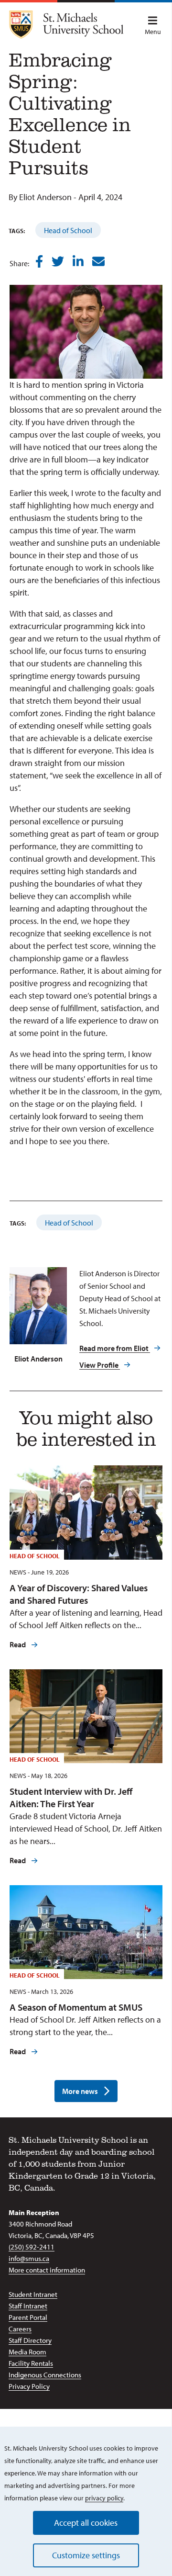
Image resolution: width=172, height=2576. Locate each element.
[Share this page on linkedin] (78, 262)
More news (80, 2091)
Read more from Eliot (115, 1348)
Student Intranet (33, 2294)
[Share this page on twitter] (58, 262)
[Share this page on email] (98, 262)
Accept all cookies (86, 2523)
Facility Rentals (31, 2363)
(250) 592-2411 (32, 2247)
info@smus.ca (29, 2258)
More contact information (47, 2270)
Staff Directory (30, 2340)
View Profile (100, 1365)
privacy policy (104, 2498)
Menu (153, 32)
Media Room (27, 2352)
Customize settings (86, 2555)
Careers (20, 2329)
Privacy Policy (29, 2386)
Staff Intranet (28, 2306)
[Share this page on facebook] (39, 262)
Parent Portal (28, 2317)
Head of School (68, 230)
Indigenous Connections (45, 2375)
